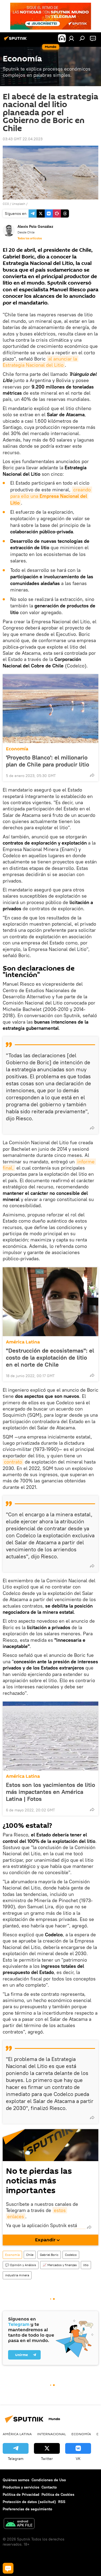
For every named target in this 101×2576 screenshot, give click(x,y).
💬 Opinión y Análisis (21, 2265)
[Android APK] (19, 2524)
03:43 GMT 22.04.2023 (23, 139)
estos (60, 2210)
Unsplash (19, 204)
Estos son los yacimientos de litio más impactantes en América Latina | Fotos (50, 1792)
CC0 (6, 204)
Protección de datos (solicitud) (29, 2502)
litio (86, 2265)
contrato (13, 1462)
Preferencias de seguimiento (27, 2509)
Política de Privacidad (21, 2494)
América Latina (23, 1342)
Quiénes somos (16, 2480)
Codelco (71, 2255)
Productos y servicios (21, 2487)
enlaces (16, 2216)
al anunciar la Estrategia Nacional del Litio (41, 362)
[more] (92, 775)
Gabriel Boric (49, 2255)
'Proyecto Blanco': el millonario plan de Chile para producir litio (48, 761)
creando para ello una (51, 496)
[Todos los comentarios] (8, 2568)
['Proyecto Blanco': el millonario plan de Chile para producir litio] (50, 709)
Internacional (52, 2434)
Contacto (49, 2487)
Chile (30, 2255)
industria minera (17, 2275)
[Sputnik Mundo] (16, 40)
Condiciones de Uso (49, 2480)
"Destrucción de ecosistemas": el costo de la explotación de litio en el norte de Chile (50, 1357)
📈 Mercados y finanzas (60, 2265)
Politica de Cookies (58, 2494)
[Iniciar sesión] (71, 38)
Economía (17, 749)
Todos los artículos (30, 238)
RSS (62, 2502)
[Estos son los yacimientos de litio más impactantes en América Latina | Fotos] (50, 1736)
